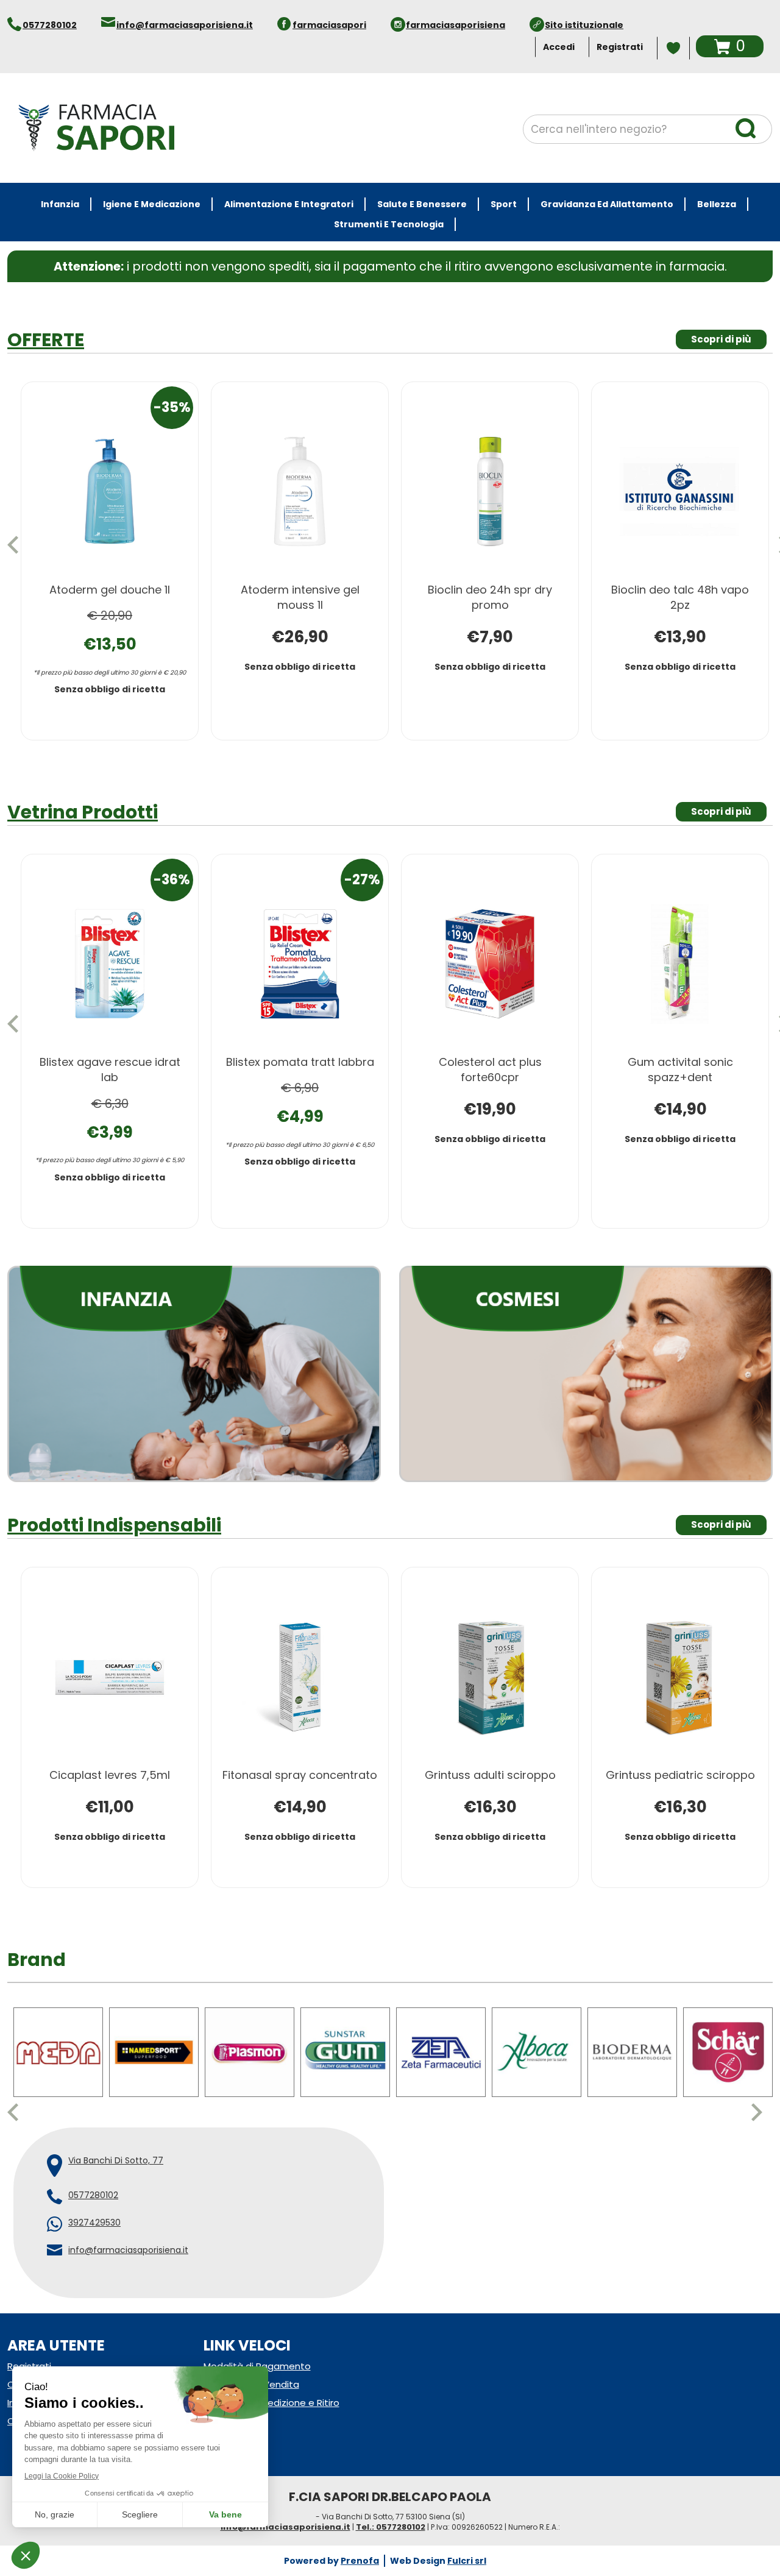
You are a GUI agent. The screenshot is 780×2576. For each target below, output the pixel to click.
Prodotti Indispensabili (114, 1510)
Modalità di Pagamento (257, 2350)
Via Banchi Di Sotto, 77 (116, 2145)
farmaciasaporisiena (456, 25)
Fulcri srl (467, 2545)
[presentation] (18, 545)
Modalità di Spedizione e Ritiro (271, 2387)
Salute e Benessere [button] (422, 204)
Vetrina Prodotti (83, 812)
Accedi (559, 47)
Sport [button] (504, 204)
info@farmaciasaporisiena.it (185, 25)
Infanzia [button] (60, 204)
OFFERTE (46, 340)
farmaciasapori (329, 25)
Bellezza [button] (717, 204)
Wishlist (673, 48)
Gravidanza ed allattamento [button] (607, 204)
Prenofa (360, 2545)
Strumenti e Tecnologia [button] (389, 224)
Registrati (620, 47)
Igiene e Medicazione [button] (152, 204)
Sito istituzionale (584, 25)
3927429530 (94, 2207)
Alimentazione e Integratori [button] (289, 204)
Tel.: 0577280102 (391, 2512)
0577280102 (50, 25)
